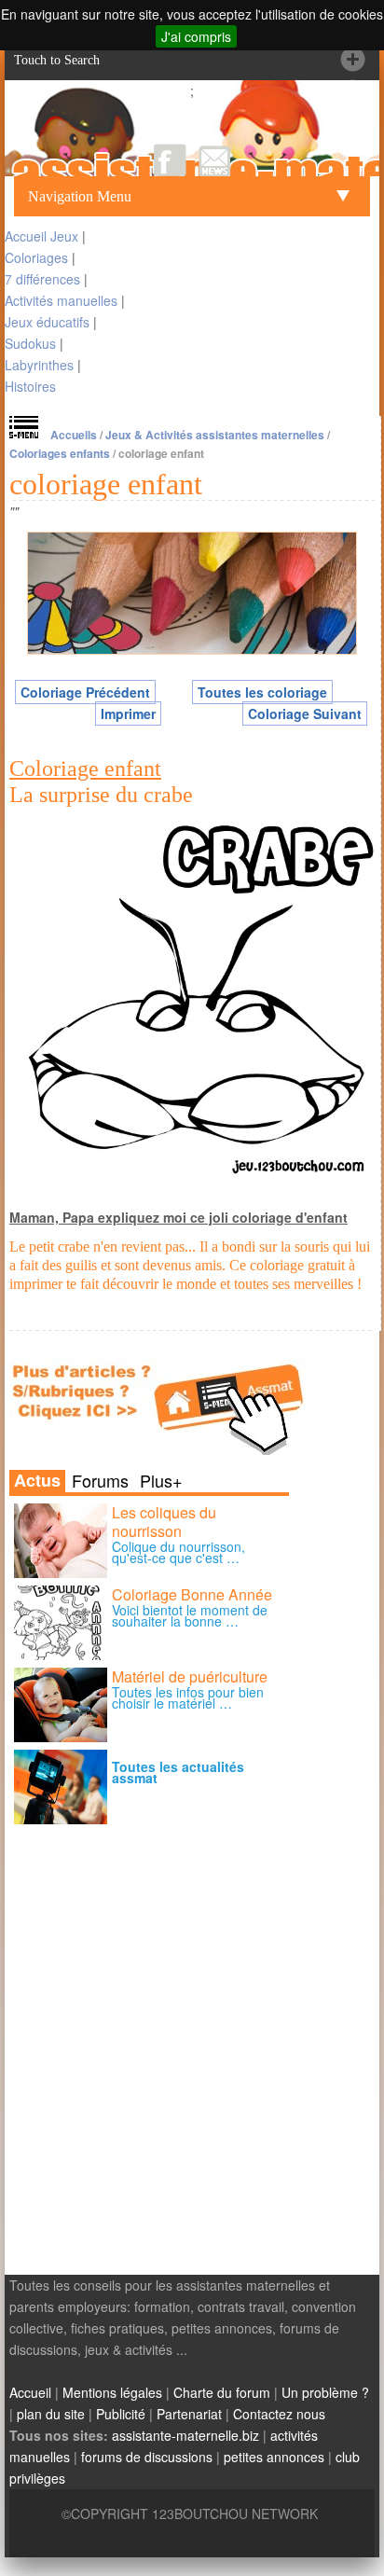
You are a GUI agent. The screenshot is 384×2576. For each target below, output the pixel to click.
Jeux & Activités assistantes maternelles (215, 435)
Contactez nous (279, 2414)
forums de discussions (147, 2457)
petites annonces (274, 2457)
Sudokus (30, 343)
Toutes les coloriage (262, 692)
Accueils (74, 435)
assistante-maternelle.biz (185, 2435)
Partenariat (189, 2414)
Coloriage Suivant (305, 713)
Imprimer (128, 713)
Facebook (170, 160)
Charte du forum (222, 2392)
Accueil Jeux (41, 236)
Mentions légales (112, 2392)
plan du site (51, 2414)
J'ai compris (196, 36)
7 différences (42, 279)
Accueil (30, 2392)
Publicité (121, 2414)
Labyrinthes (39, 365)
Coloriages (36, 257)
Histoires (30, 386)
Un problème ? (325, 2392)
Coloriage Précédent (85, 692)
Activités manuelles (61, 300)
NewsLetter (215, 160)
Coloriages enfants (60, 453)
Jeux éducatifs (47, 322)
